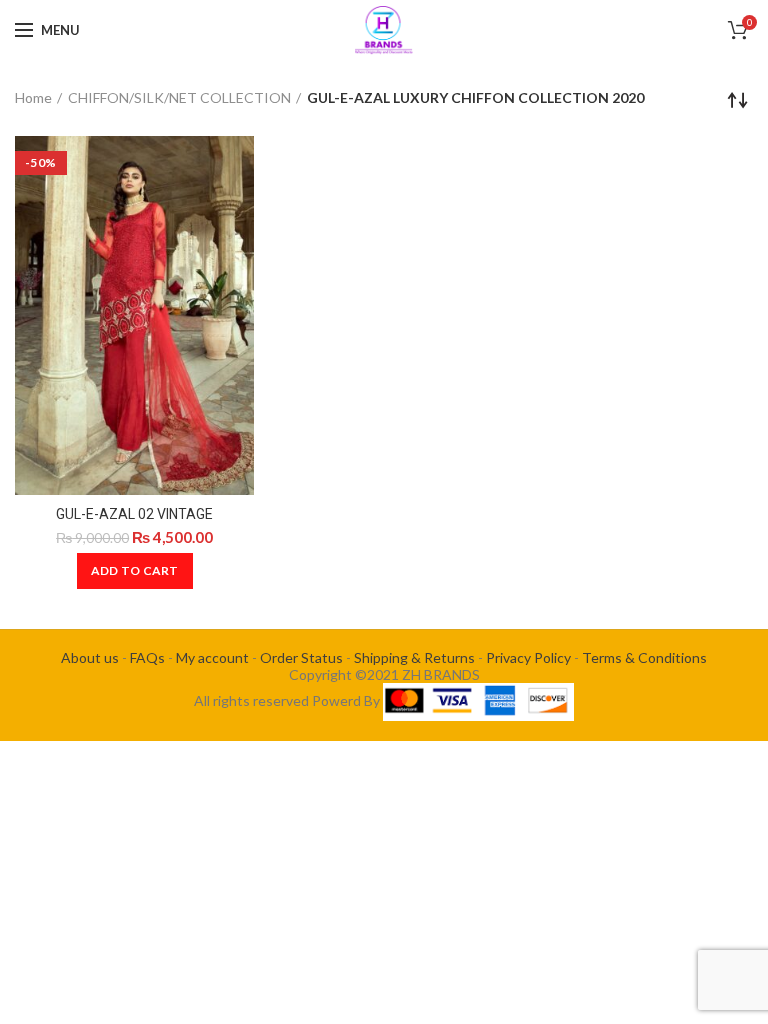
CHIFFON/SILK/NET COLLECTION (179, 97)
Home (33, 97)
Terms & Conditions (644, 657)
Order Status (301, 657)
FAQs (147, 657)
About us (90, 657)
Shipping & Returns (414, 657)
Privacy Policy (528, 657)
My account (212, 657)
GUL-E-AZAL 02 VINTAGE (134, 514)
